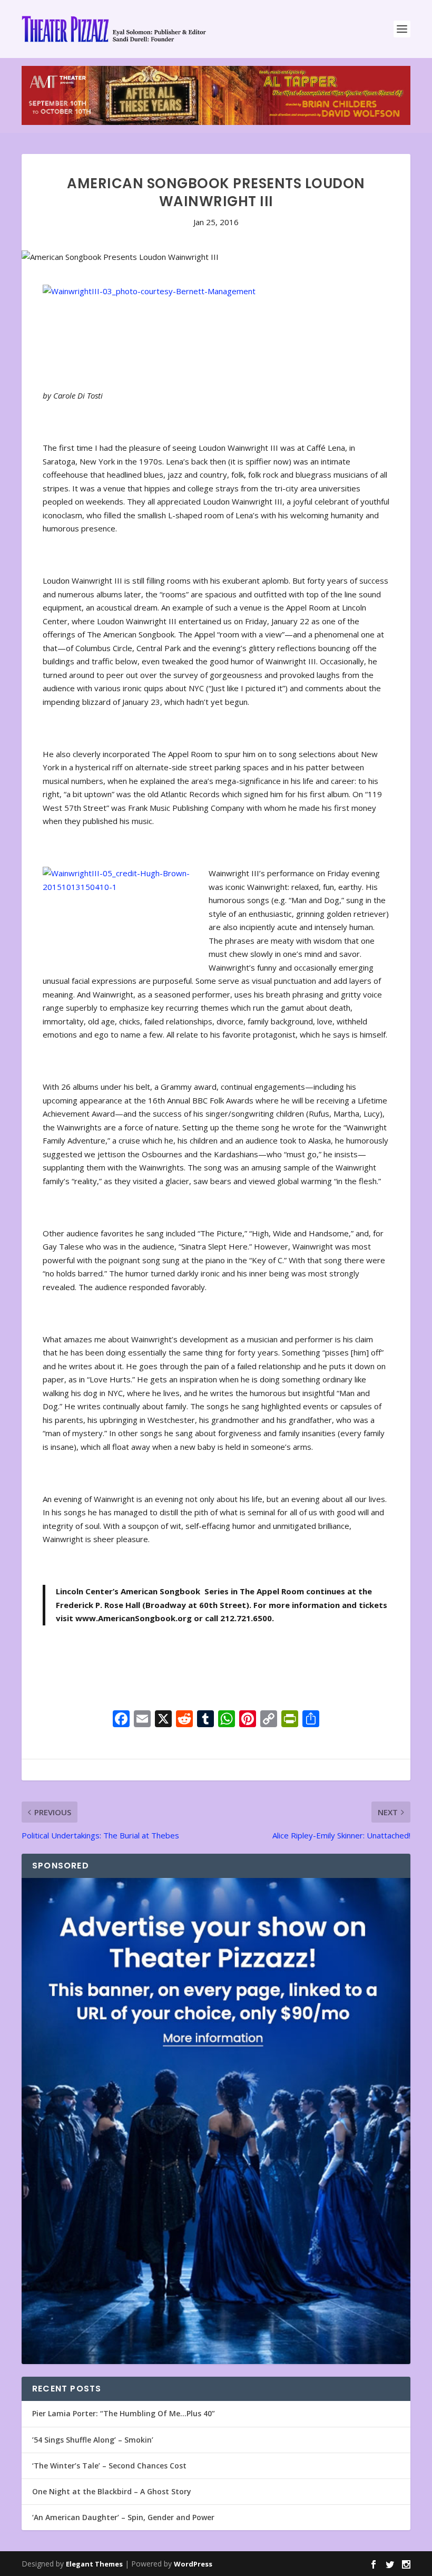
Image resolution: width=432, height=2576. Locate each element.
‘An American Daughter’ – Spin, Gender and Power (123, 2517)
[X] (163, 1720)
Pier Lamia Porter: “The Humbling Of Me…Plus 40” (124, 2413)
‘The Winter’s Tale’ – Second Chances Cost (109, 2466)
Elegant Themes (94, 2564)
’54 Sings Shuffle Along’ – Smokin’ (93, 2440)
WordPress (193, 2564)
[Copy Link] (269, 1720)
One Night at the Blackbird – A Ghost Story (112, 2491)
